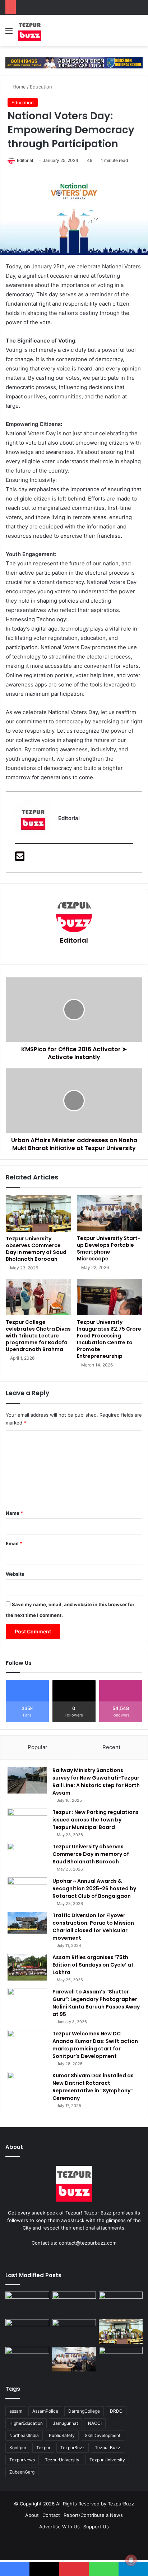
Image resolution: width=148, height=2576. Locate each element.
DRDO (116, 2411)
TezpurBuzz (73, 2448)
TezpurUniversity (62, 2460)
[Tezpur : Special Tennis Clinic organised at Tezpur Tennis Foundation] (27, 2304)
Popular (38, 1747)
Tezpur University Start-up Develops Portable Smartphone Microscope (109, 1248)
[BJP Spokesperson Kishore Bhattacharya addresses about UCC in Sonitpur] (74, 2304)
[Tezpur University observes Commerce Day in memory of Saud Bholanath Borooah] (38, 1213)
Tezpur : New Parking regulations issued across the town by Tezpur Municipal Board (96, 1820)
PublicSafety (62, 2435)
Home (18, 87)
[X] (74, 2256)
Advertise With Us (59, 2527)
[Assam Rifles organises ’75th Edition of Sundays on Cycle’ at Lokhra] (27, 1967)
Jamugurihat (65, 2423)
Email (14, 1543)
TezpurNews (22, 2460)
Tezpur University (107, 2460)
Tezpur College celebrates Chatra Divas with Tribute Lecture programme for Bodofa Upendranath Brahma (38, 1336)
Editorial (25, 160)
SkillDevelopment (103, 2435)
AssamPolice (45, 2411)
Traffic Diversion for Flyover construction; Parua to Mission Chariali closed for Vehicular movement (93, 1927)
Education (41, 87)
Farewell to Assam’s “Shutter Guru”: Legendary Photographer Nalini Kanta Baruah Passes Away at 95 (96, 2003)
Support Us (96, 2527)
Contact (51, 2515)
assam (16, 2411)
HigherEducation (26, 2423)
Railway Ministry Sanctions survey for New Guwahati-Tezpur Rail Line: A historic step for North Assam (96, 1782)
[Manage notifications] (131, 2560)
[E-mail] (20, 858)
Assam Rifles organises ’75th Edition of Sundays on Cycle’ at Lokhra (93, 1965)
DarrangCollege (84, 2411)
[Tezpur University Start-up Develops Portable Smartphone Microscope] (110, 1213)
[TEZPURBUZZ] (30, 30)
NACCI (95, 2423)
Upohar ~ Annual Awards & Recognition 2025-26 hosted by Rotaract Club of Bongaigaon (94, 1888)
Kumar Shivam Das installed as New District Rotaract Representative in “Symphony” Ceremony (93, 2087)
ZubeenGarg (22, 2472)
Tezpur (43, 2448)
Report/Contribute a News (93, 2515)
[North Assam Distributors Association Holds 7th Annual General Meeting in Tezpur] (74, 2331)
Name (14, 1513)
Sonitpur (18, 2448)
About (32, 2515)
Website (15, 1574)
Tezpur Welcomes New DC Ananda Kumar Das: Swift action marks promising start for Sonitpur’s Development (95, 2045)
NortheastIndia (24, 2435)
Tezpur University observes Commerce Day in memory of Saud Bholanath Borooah (36, 1249)
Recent (111, 1747)
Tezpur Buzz (108, 2448)
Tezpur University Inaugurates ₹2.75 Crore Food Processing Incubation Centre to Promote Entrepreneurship (109, 1339)
